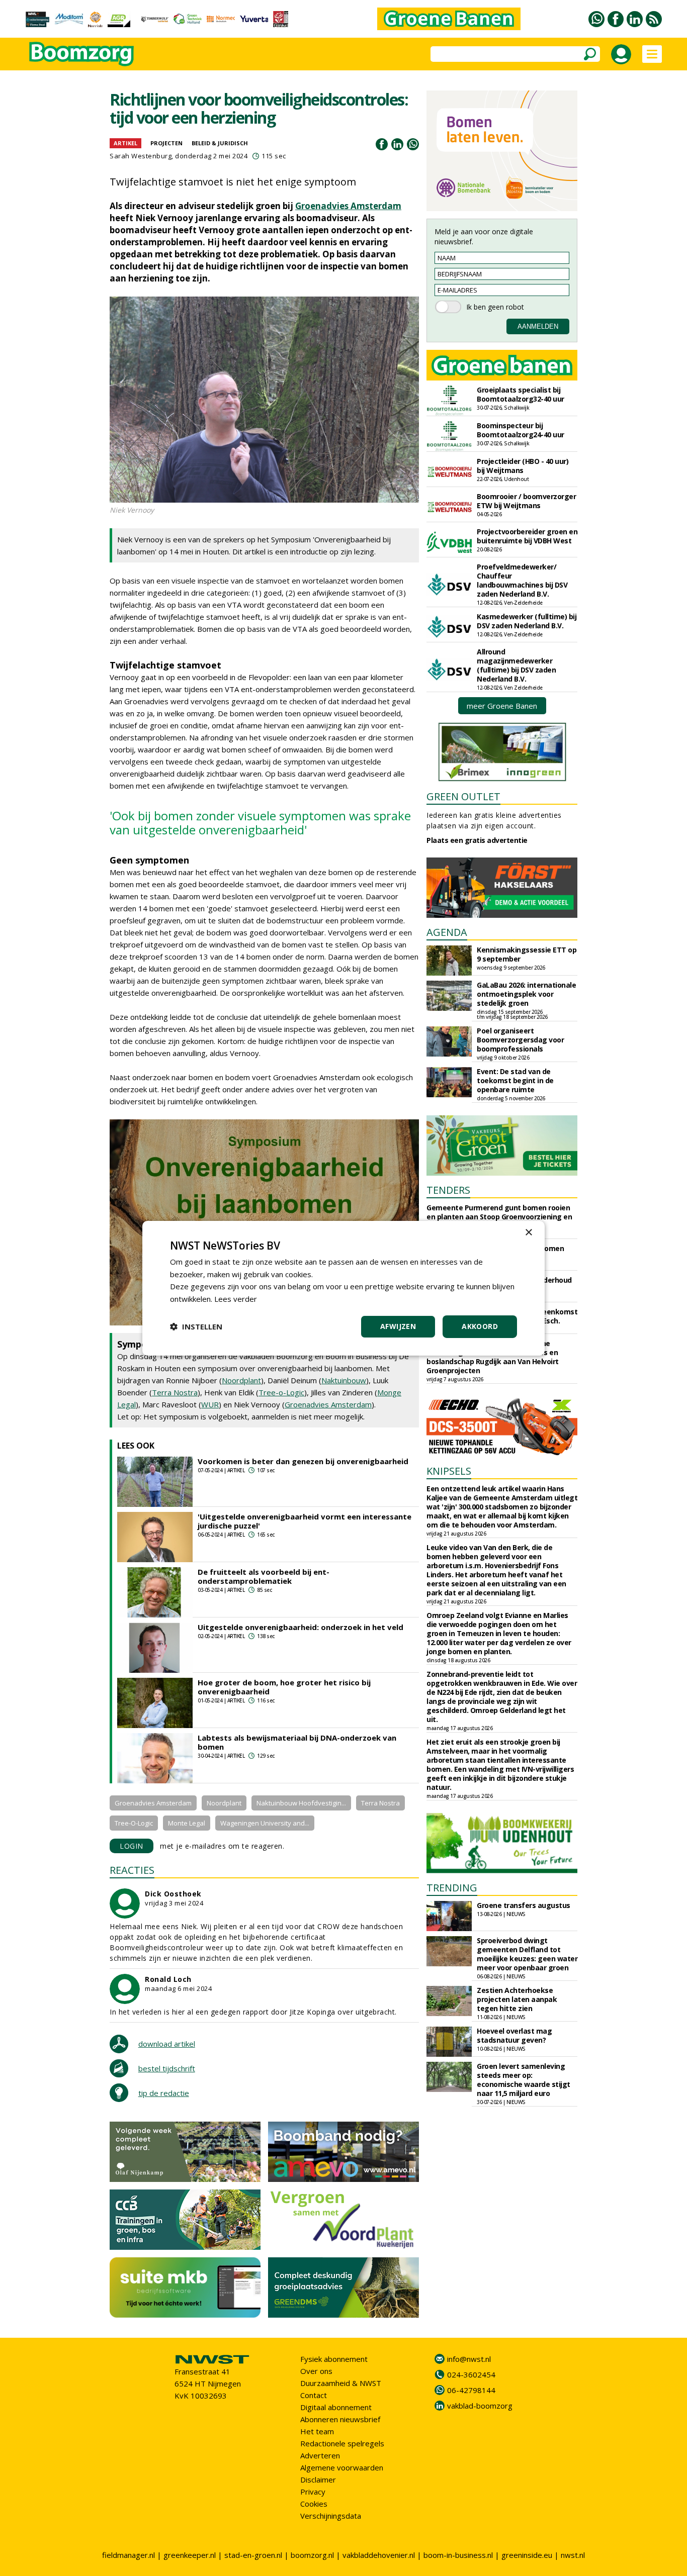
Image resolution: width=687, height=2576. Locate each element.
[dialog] (343, 1288)
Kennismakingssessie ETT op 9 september (527, 954)
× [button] (528, 1232)
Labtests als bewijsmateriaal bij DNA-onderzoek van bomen (297, 1742)
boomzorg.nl (312, 2555)
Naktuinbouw (344, 1380)
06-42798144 (471, 2390)
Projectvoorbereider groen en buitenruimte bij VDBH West (527, 536)
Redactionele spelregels (342, 2443)
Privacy (313, 2492)
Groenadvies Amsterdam (348, 206)
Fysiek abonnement (334, 2359)
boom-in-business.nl (458, 2555)
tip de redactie (164, 2093)
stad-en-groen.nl (253, 2555)
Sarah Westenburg (141, 156)
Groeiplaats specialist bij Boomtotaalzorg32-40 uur (521, 394)
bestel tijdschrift (167, 2068)
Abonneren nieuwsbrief (340, 2419)
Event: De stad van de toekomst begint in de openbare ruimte (515, 1080)
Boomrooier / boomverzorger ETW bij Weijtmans (526, 501)
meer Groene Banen (502, 706)
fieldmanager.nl (128, 2555)
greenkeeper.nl (190, 2555)
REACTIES (132, 1870)
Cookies (314, 2504)
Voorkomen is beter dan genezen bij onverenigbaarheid (303, 1461)
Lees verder (236, 1299)
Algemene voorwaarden (342, 2467)
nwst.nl (573, 2555)
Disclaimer (318, 2479)
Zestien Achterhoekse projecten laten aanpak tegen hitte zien (517, 1999)
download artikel (167, 2044)
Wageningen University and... (265, 1823)
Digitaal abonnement (336, 2407)
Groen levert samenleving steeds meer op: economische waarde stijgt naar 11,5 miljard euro (524, 2080)
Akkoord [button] (480, 1326)
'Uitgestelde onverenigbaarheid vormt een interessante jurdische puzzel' (305, 1521)
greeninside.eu (527, 2555)
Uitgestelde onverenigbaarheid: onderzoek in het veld (300, 1627)
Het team (317, 2431)
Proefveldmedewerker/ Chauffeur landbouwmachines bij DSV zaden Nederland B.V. (522, 580)
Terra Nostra (175, 1392)
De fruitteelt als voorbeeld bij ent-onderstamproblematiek (264, 1576)
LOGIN (132, 1846)
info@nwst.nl (469, 2359)
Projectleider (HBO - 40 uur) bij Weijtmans (523, 466)
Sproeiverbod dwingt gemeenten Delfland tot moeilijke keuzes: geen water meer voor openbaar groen (527, 1954)
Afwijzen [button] (398, 1326)
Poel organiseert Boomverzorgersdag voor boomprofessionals (520, 1040)
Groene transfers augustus (524, 1905)
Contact (314, 2395)
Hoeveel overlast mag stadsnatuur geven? (514, 2035)
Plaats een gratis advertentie (477, 840)
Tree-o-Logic (281, 1392)
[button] (196, 1326)
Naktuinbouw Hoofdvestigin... (301, 1803)
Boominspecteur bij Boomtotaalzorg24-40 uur (521, 430)
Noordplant (241, 1380)
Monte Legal (187, 1823)
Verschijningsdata (331, 2516)
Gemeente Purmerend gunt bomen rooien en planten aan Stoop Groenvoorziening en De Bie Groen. (499, 1217)
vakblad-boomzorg (480, 2406)
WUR (210, 1404)
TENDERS (448, 1190)
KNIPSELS (449, 1471)
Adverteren (320, 2455)
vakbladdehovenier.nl (379, 2555)
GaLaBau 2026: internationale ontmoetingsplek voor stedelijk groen (526, 994)
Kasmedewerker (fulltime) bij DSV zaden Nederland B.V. (527, 621)
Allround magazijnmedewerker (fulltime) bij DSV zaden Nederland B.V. (516, 665)
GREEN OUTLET (463, 796)
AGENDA (447, 932)
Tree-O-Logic (134, 1823)
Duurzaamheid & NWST (341, 2383)
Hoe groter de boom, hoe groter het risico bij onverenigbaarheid (284, 1687)
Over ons (316, 2371)
